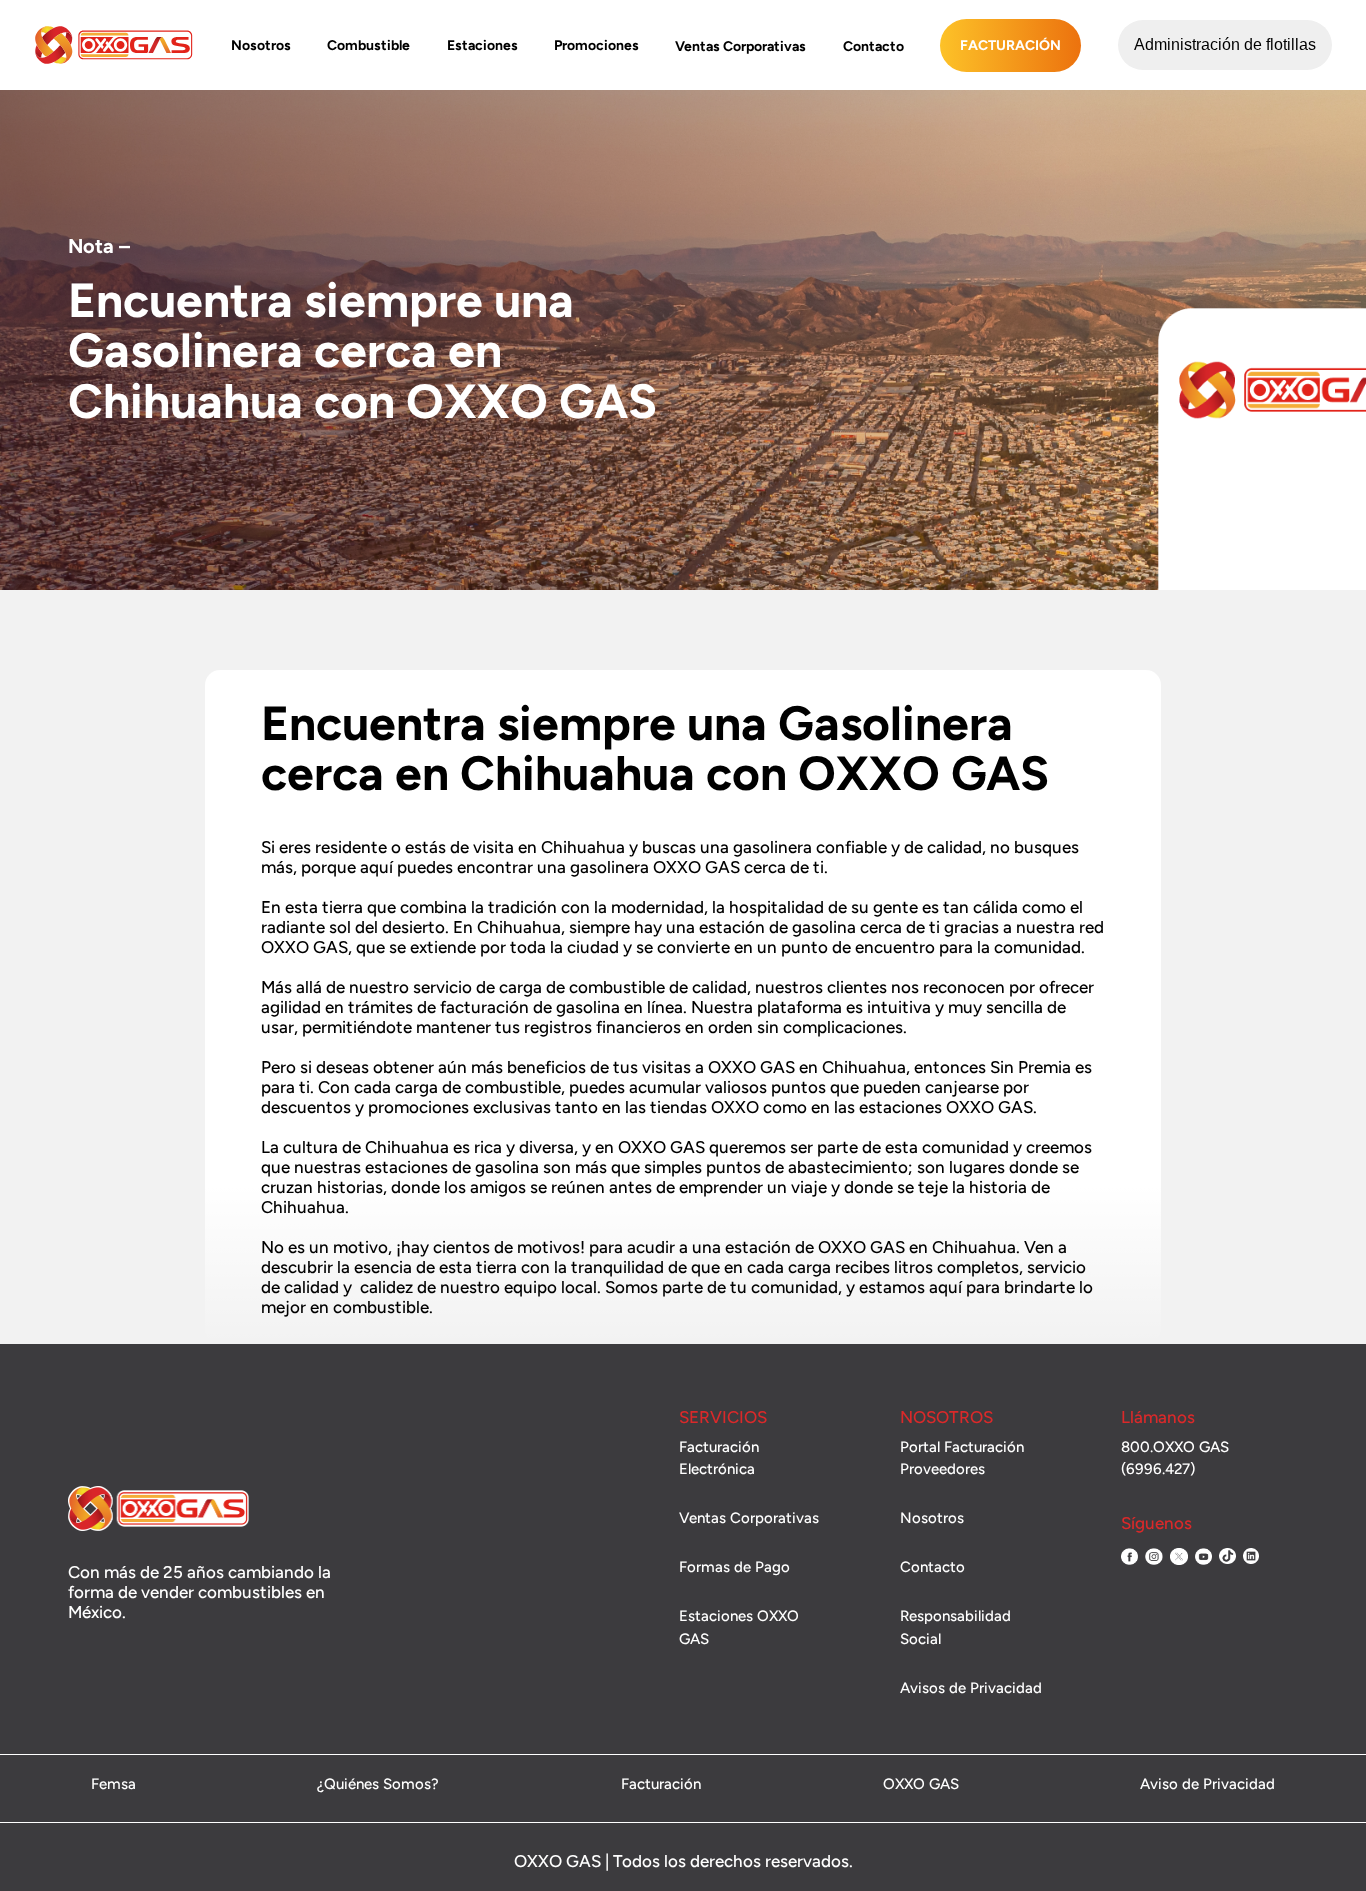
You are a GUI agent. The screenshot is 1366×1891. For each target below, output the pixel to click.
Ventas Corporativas (740, 46)
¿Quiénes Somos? (378, 1785)
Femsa (113, 1785)
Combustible (368, 45)
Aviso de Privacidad (1207, 1785)
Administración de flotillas (1225, 44)
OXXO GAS (921, 1785)
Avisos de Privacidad (971, 1688)
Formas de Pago (734, 1567)
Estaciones (482, 45)
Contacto (873, 46)
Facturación (1010, 45)
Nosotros (261, 45)
